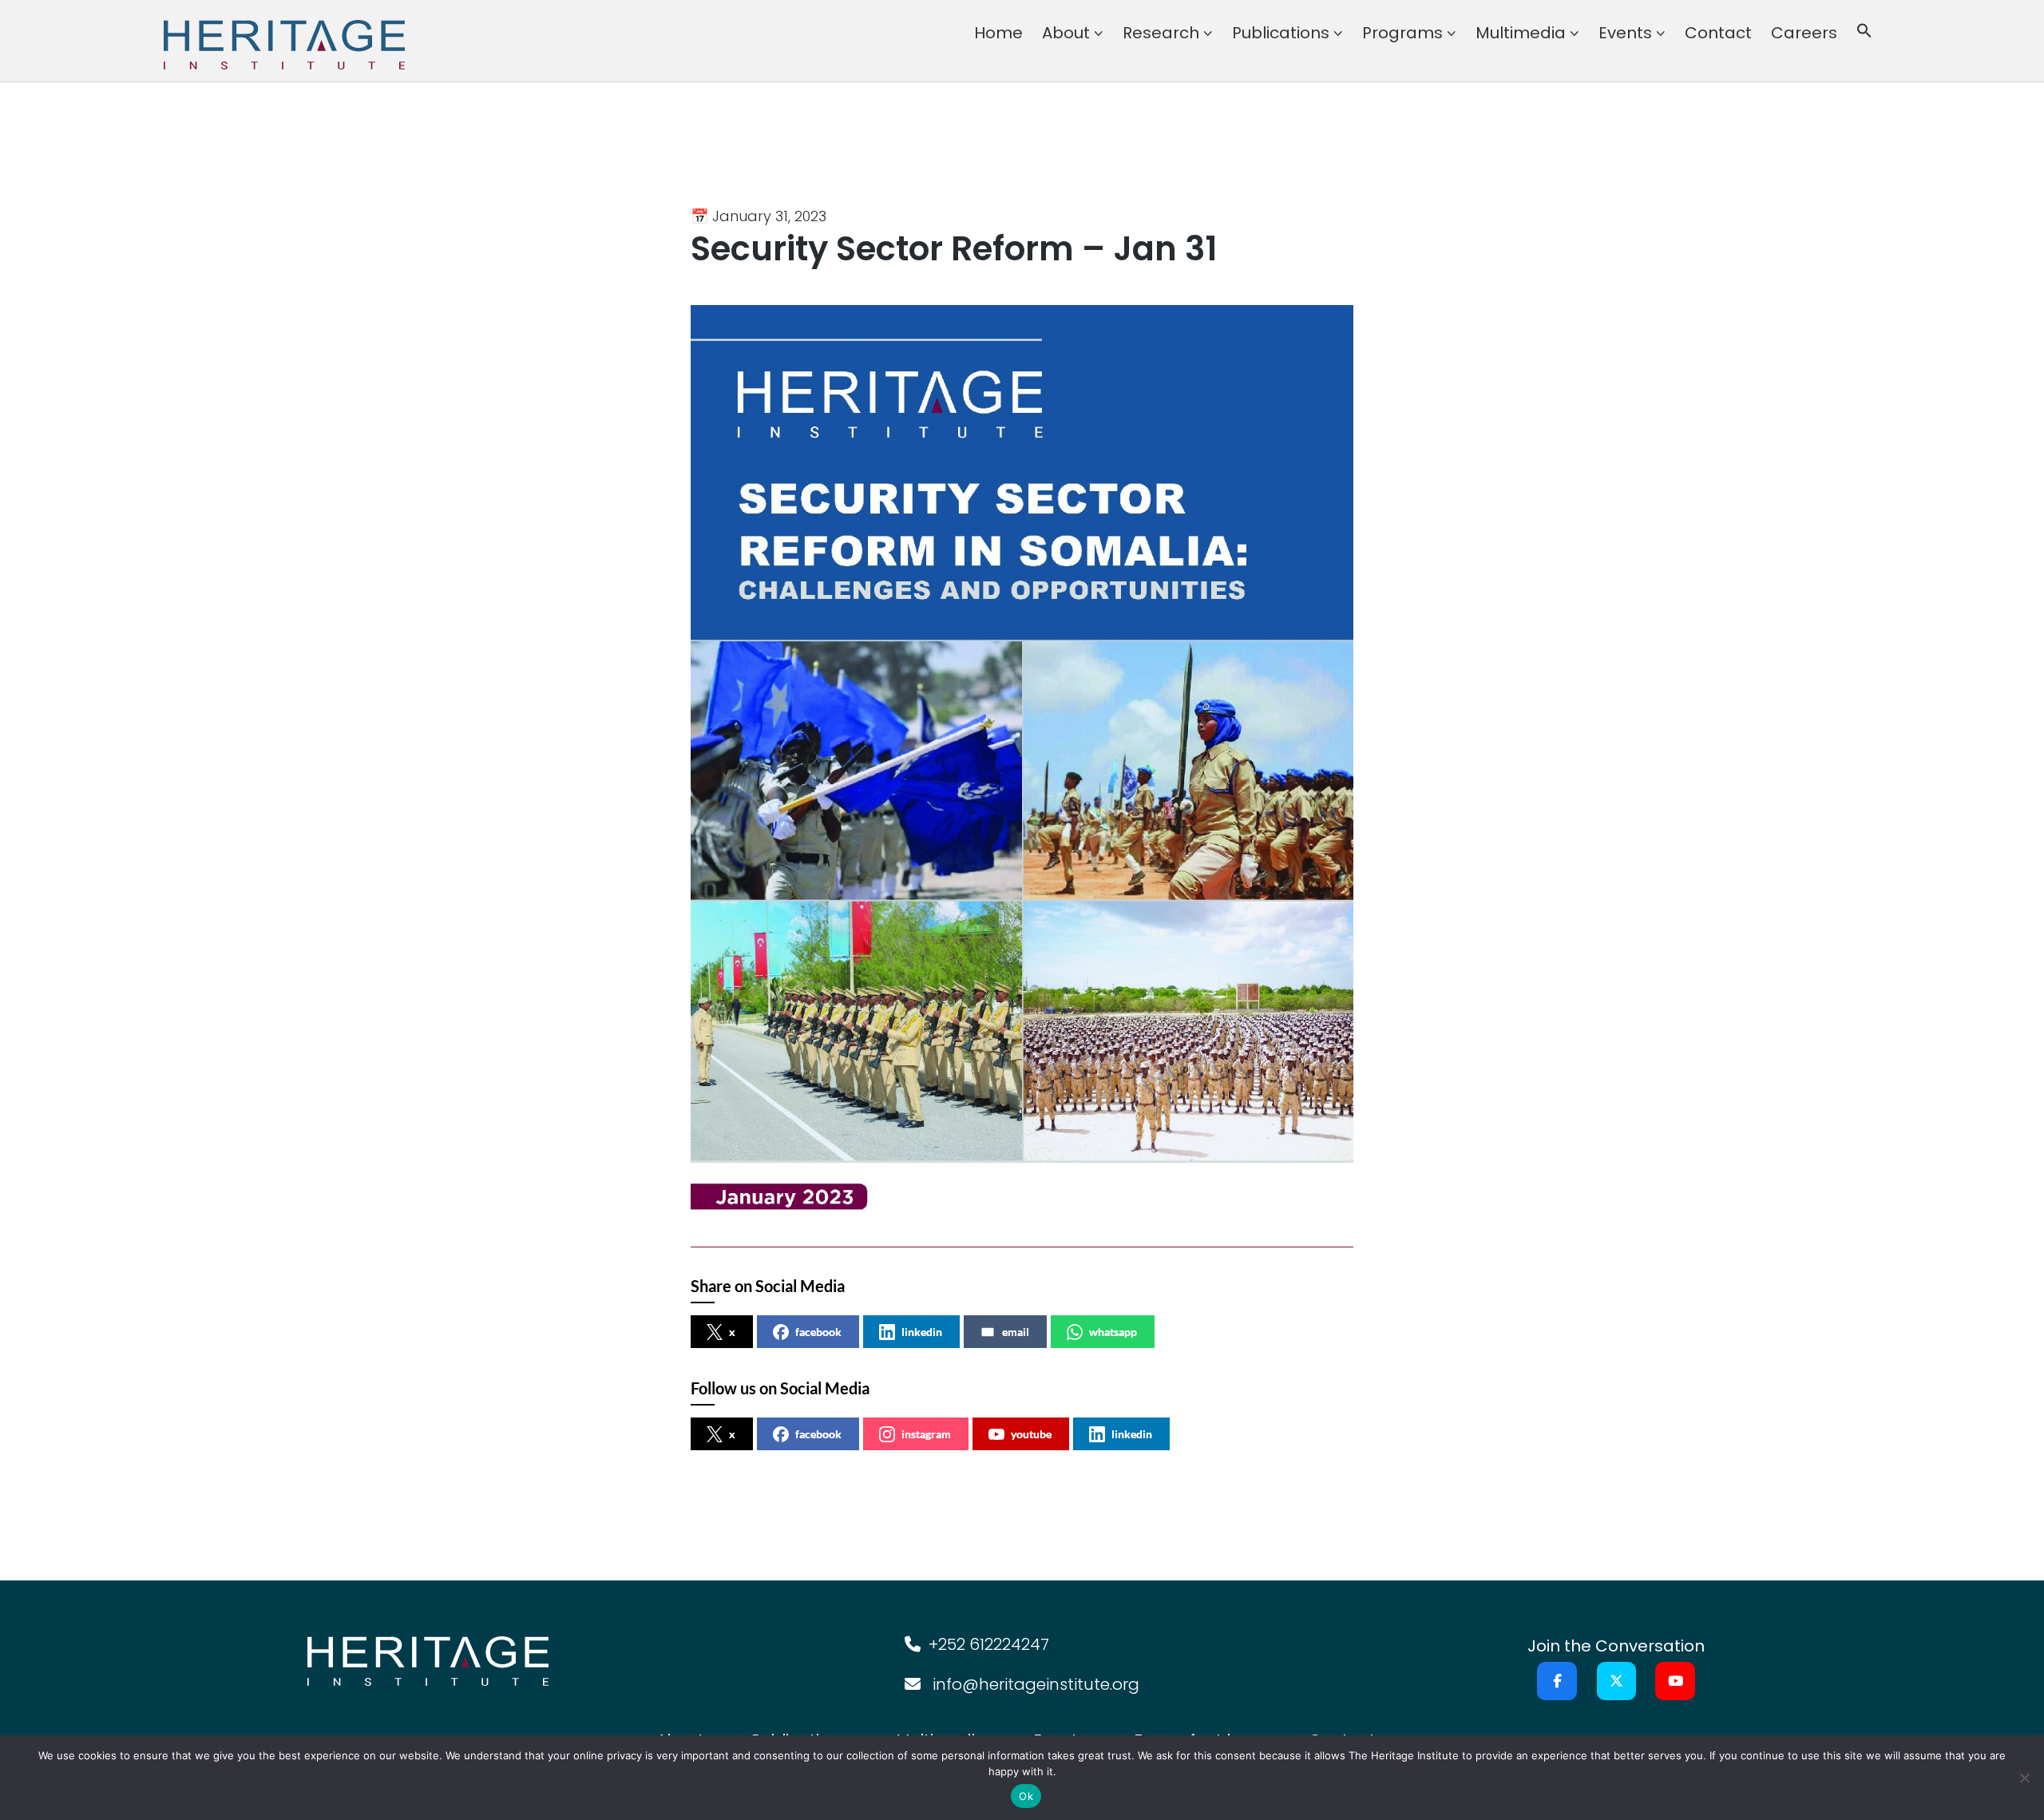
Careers (1804, 33)
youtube (1031, 1434)
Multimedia (1521, 33)
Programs (1402, 33)
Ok (1026, 1796)
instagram (926, 1434)
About (1066, 33)
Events (1625, 33)
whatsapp (1113, 1332)
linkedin (922, 1332)
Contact (1718, 33)
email (1016, 1332)
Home (998, 33)
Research (1161, 33)
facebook (818, 1332)
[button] (1864, 33)
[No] (2024, 1778)
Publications (1281, 33)
